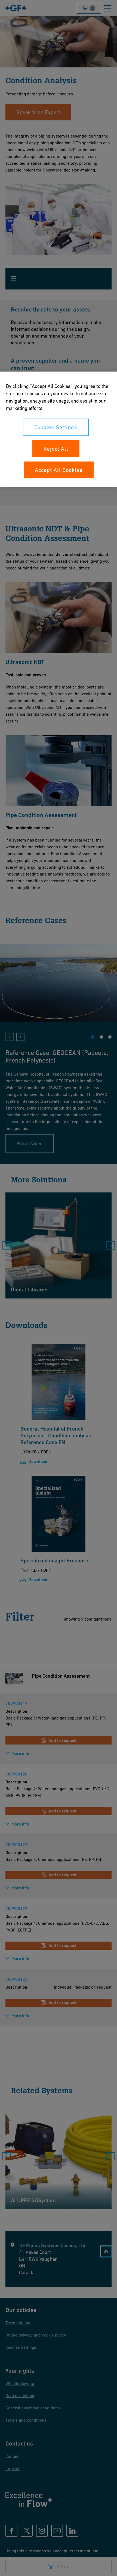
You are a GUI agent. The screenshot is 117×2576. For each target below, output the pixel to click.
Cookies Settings (56, 427)
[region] (59, 429)
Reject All (56, 448)
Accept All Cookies (59, 470)
